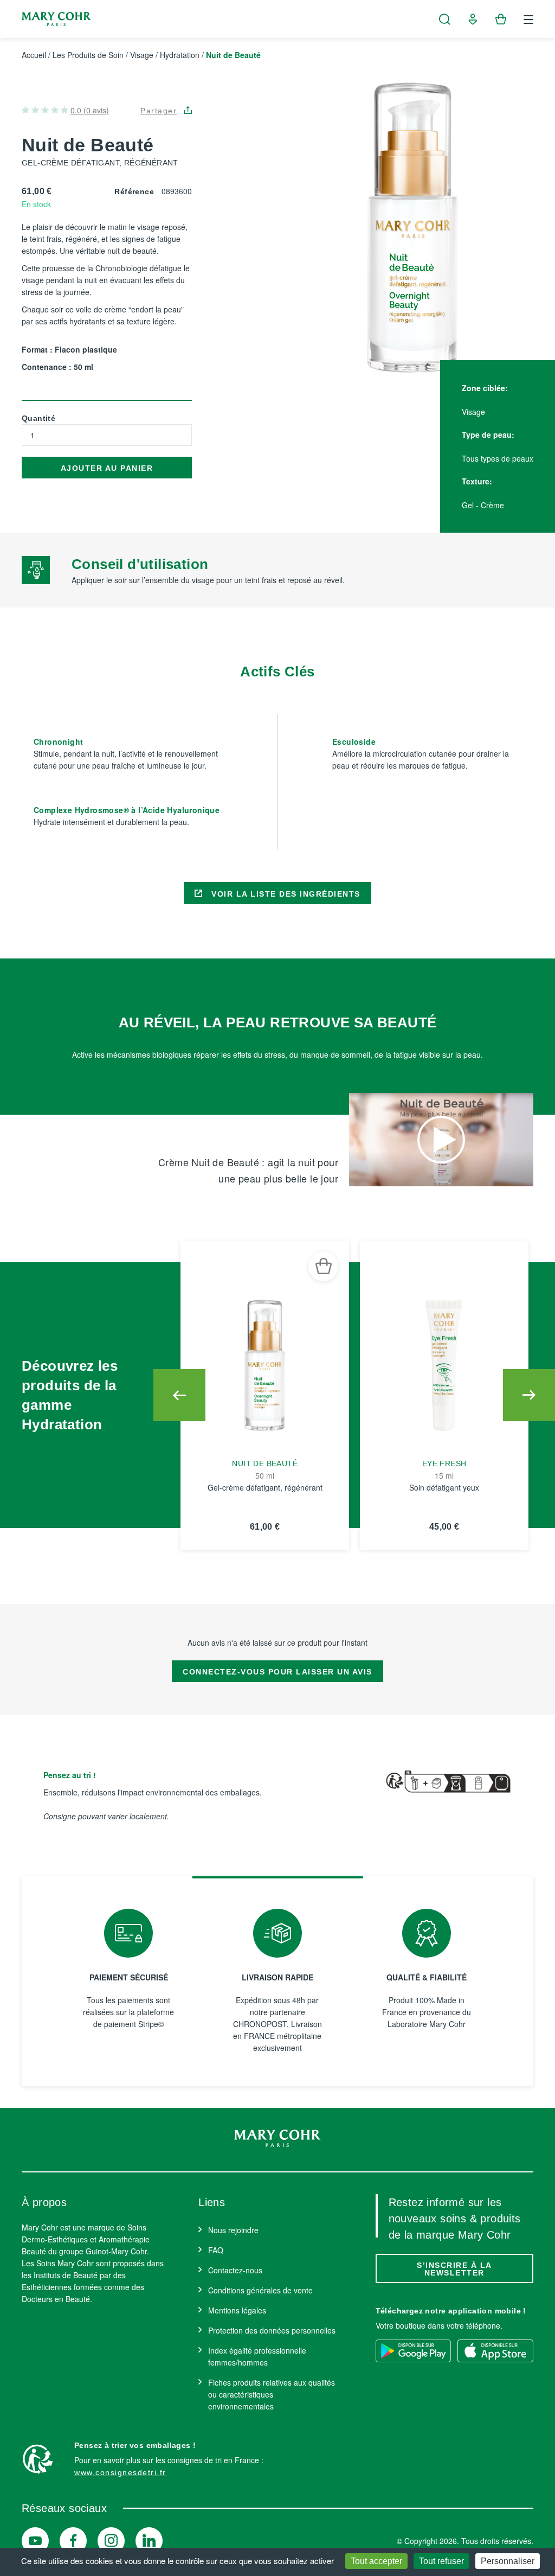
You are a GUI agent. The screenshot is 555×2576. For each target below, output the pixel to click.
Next (529, 1395)
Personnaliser (508, 2561)
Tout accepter (376, 2561)
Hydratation (180, 55)
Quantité (38, 418)
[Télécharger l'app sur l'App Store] (495, 2351)
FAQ (216, 2250)
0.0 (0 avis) (90, 110)
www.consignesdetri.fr (120, 2472)
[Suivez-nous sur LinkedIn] (149, 2541)
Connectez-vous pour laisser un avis (277, 1672)
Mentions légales (237, 2310)
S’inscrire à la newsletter (454, 2269)
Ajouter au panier (107, 468)
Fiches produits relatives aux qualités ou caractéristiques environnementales (272, 2394)
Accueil (34, 55)
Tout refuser (441, 2561)
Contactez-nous (235, 2270)
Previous (179, 1395)
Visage (142, 55)
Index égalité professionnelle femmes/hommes (257, 2356)
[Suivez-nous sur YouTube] (35, 2541)
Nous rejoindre (233, 2230)
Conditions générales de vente (260, 2290)
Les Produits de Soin (88, 55)
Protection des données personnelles (272, 2330)
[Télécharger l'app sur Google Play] (414, 2351)
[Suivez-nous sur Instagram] (111, 2541)
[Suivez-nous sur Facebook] (73, 2541)
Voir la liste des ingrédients (285, 894)
